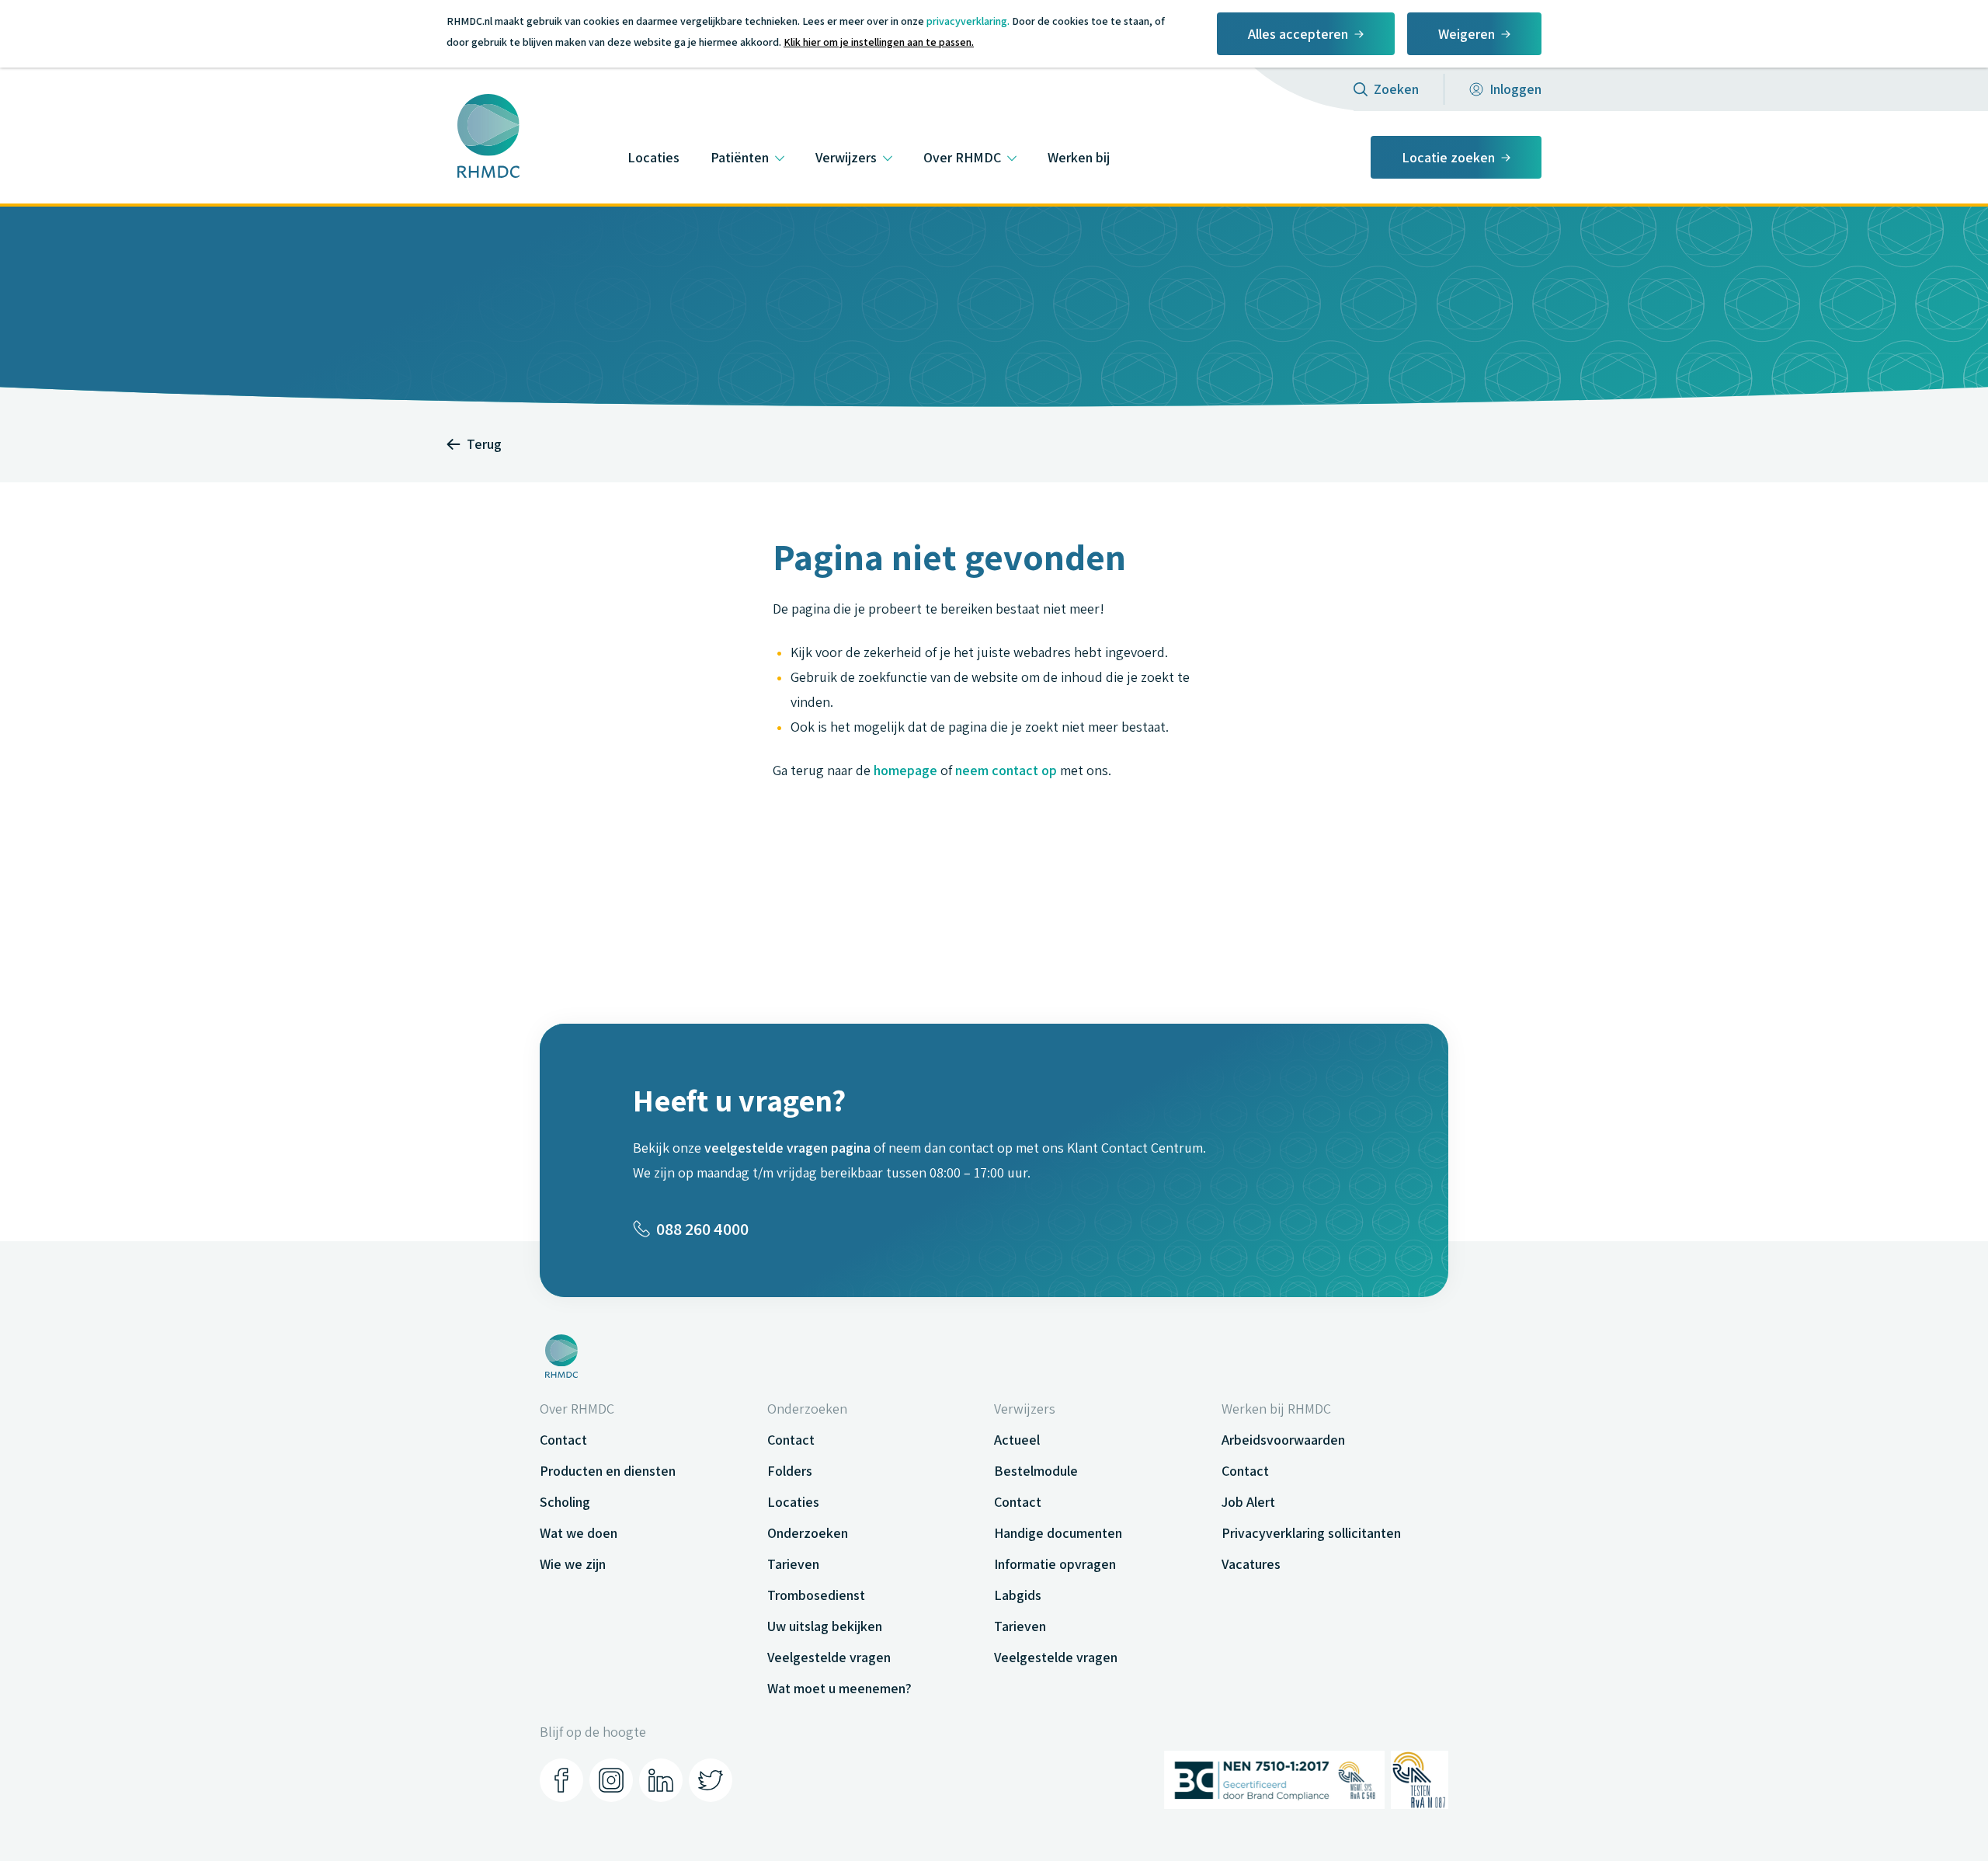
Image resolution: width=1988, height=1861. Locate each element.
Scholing (565, 1502)
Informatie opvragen (1055, 1564)
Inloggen (1515, 89)
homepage (905, 770)
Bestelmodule (1036, 1471)
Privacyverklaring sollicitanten (1311, 1533)
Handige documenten (1058, 1533)
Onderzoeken (808, 1533)
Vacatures (1251, 1564)
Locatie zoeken (1448, 157)
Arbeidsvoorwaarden (1283, 1440)
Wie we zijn (573, 1564)
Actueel (1017, 1440)
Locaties (653, 157)
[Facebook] (561, 1780)
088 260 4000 (702, 1229)
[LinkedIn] (661, 1780)
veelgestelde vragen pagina (787, 1148)
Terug (484, 444)
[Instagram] (611, 1780)
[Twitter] (711, 1780)
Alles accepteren (1298, 34)
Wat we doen (579, 1533)
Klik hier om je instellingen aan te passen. (879, 42)
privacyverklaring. (968, 21)
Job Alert (1248, 1502)
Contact (563, 1440)
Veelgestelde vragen (829, 1657)
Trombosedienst (816, 1595)
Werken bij (1079, 157)
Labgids (1018, 1595)
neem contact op (1006, 770)
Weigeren (1467, 34)
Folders (790, 1471)
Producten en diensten (608, 1471)
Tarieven (793, 1564)
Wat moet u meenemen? (839, 1688)
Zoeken (1396, 89)
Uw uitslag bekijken (825, 1626)
